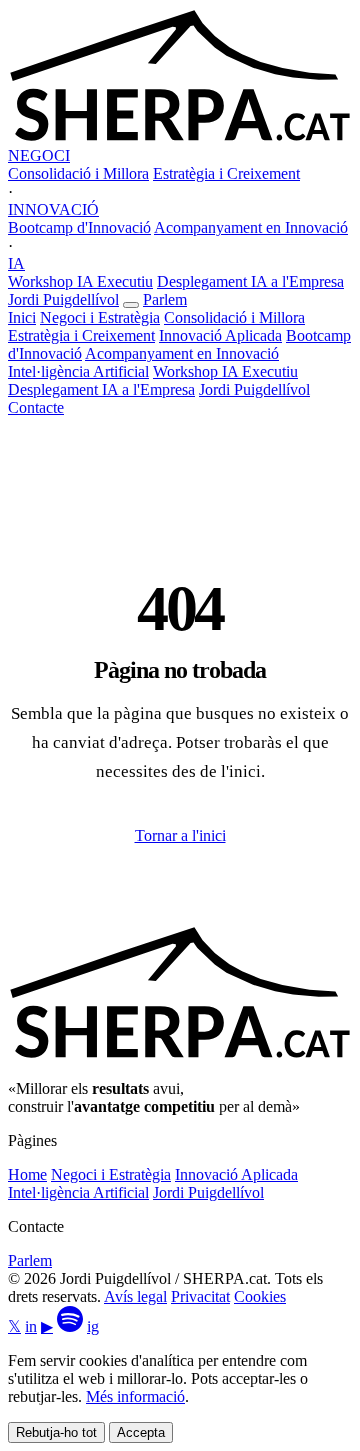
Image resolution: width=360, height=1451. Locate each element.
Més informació (135, 1396)
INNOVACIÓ (53, 209)
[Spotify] (70, 1326)
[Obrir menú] (131, 305)
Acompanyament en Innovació (251, 227)
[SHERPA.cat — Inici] (180, 137)
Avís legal (135, 1296)
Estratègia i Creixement (226, 173)
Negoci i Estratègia (100, 317)
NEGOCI (39, 155)
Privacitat (200, 1296)
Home (27, 1174)
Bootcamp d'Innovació (79, 227)
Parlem (165, 299)
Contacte (36, 407)
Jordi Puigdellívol (63, 299)
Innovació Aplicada (220, 335)
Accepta (141, 1432)
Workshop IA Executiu (80, 281)
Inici (22, 317)
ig (93, 1326)
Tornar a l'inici (180, 835)
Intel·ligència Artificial (78, 371)
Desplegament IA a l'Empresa (250, 281)
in (31, 1326)
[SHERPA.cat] (180, 1054)
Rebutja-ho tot (56, 1432)
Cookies (260, 1296)
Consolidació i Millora (78, 173)
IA (16, 263)
